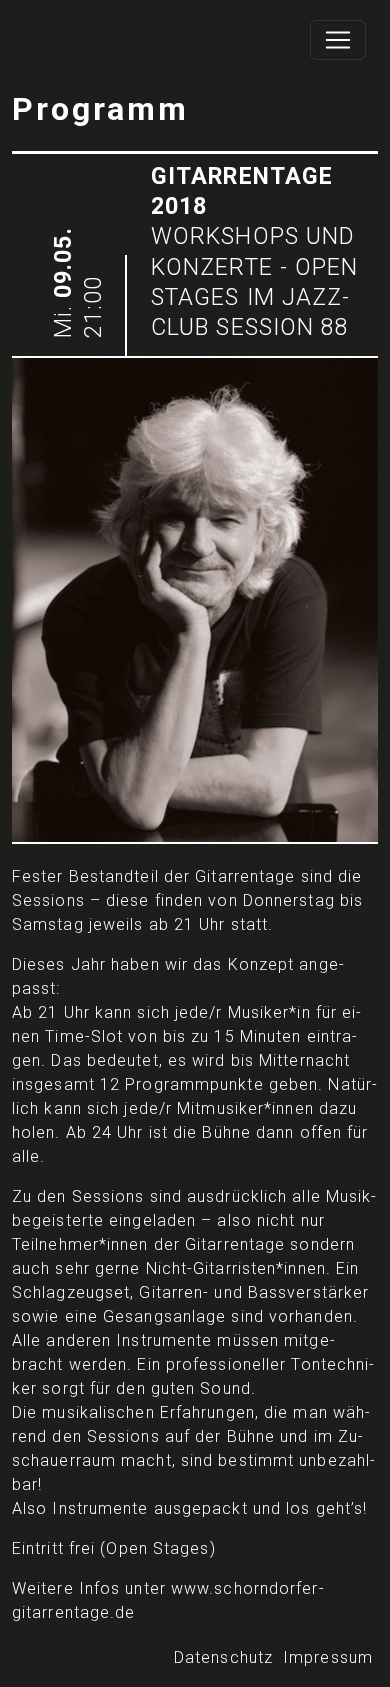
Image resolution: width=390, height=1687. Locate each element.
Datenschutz (223, 1657)
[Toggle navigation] (338, 40)
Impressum (328, 1657)
